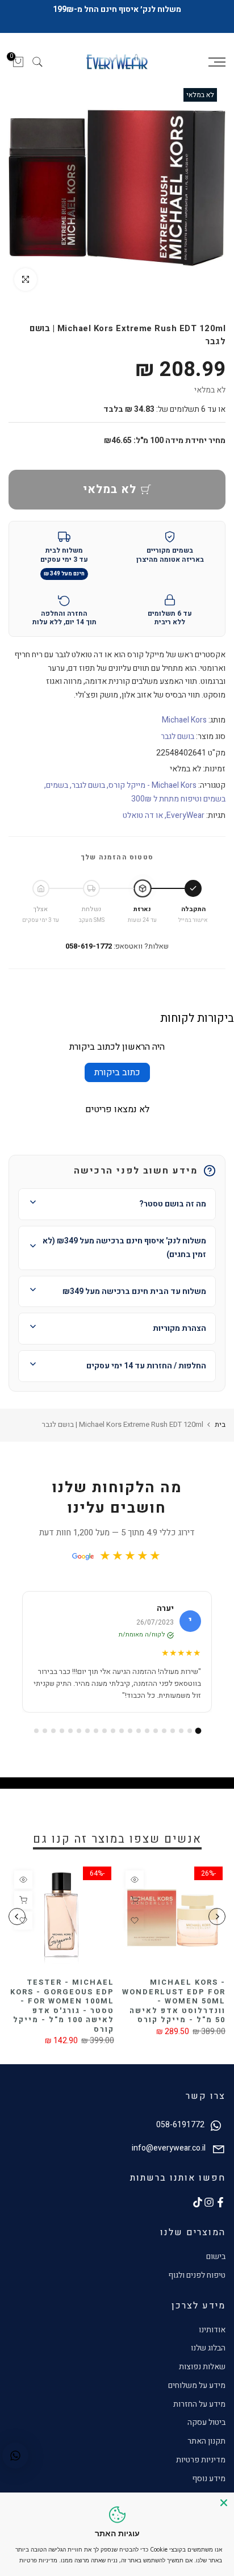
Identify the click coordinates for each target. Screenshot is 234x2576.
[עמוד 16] (70, 1731)
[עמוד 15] (79, 1731)
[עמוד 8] (139, 1731)
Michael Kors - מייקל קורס (152, 785)
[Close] (224, 2503)
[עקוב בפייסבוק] (220, 2202)
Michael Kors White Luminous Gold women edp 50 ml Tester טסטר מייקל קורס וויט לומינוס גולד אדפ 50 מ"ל (150, 2006)
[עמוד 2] (190, 1731)
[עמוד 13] (96, 1731)
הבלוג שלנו (208, 2348)
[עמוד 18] (53, 1731)
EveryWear (185, 815)
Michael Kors (184, 720)
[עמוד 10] (122, 1731)
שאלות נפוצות (202, 2367)
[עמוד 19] (45, 1731)
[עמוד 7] (147, 1731)
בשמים (57, 785)
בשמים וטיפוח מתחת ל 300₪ (178, 799)
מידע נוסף (209, 2479)
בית (220, 1424)
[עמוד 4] (173, 1731)
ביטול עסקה (206, 2422)
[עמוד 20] (36, 1731)
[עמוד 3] (181, 1731)
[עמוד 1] (198, 1730)
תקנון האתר (206, 2441)
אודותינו (212, 2330)
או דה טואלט (143, 815)
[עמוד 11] (113, 1731)
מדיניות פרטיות (201, 2460)
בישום (216, 2256)
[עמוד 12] (105, 1731)
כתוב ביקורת (117, 1072)
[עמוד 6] (156, 1731)
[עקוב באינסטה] (209, 2202)
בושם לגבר (177, 736)
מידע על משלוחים (197, 2385)
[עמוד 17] (62, 1731)
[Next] (17, 1917)
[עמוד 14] (87, 1731)
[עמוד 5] (164, 1731)
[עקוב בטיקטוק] (198, 2202)
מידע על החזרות (199, 2404)
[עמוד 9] (130, 1731)
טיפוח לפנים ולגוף (197, 2275)
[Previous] (217, 1917)
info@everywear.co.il (169, 2148)
